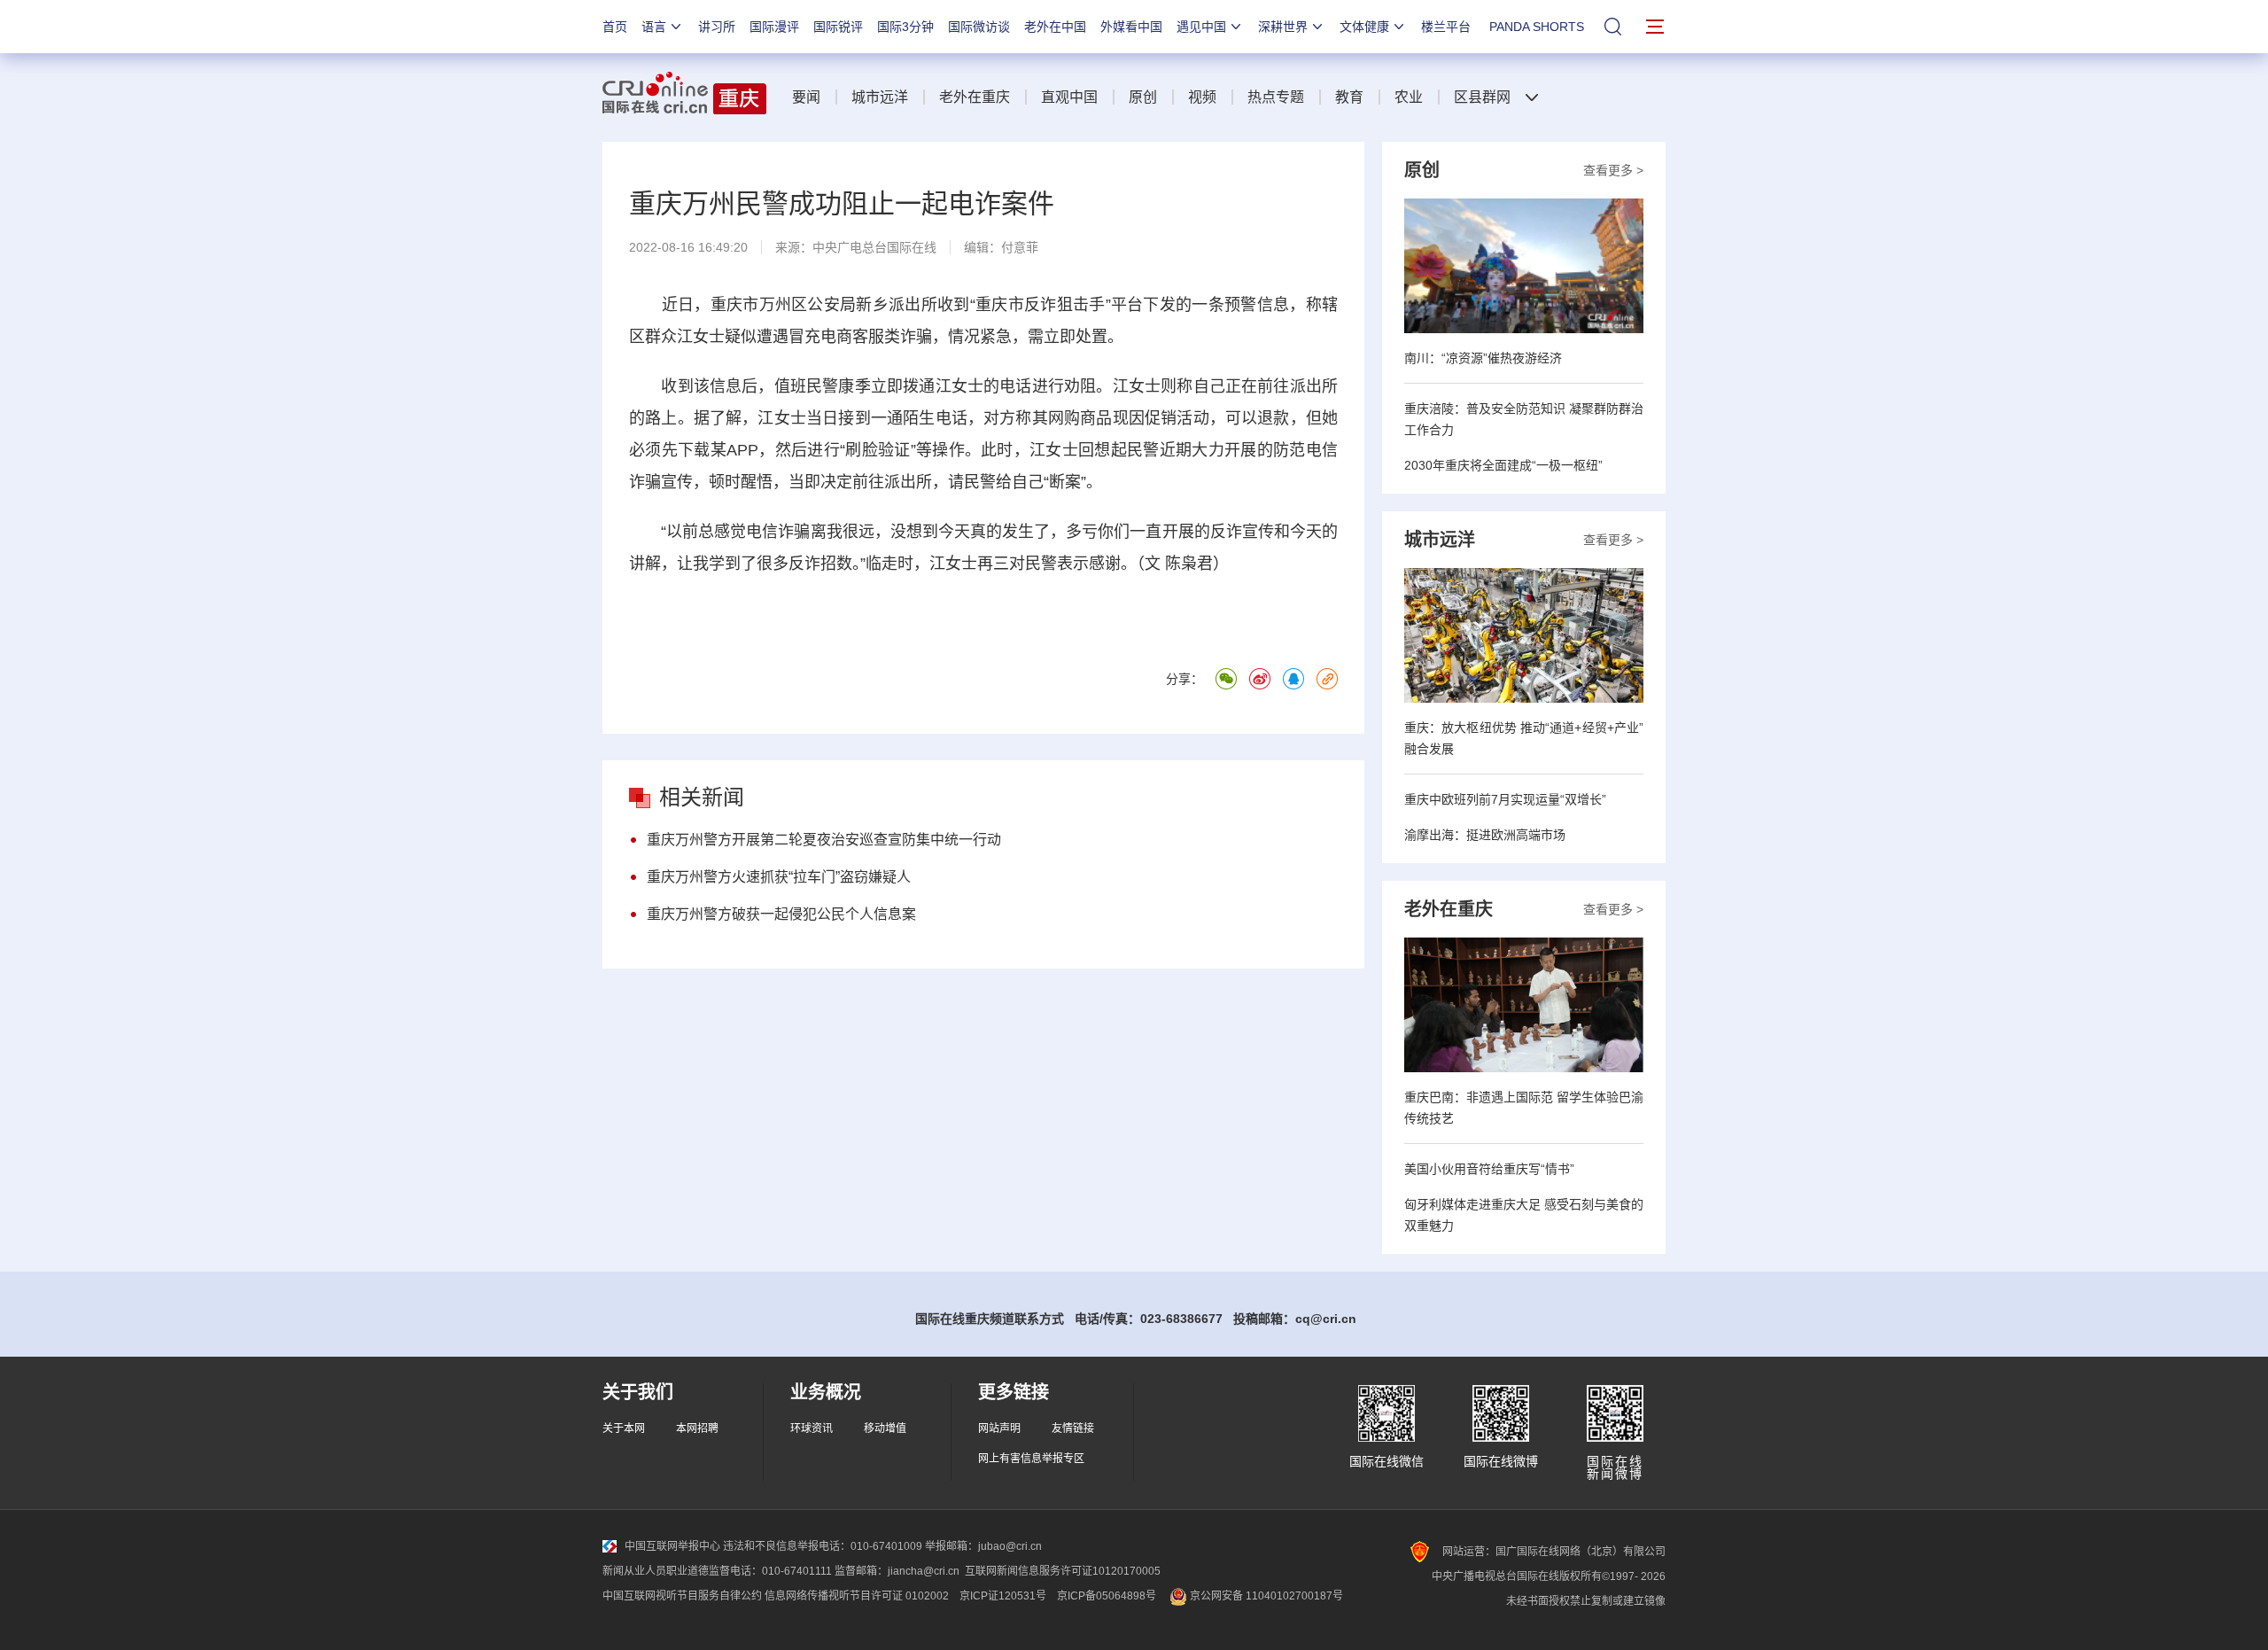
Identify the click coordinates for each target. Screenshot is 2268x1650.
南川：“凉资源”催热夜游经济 (1483, 358)
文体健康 (1364, 27)
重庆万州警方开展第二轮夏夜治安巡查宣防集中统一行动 (824, 840)
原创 (1143, 97)
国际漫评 (774, 27)
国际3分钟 (905, 27)
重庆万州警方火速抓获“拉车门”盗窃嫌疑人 (779, 877)
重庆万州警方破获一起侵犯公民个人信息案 (781, 914)
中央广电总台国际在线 (874, 247)
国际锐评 (838, 27)
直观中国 (1069, 97)
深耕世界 (1283, 27)
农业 (1409, 97)
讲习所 (717, 27)
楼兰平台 (1446, 27)
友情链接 (1073, 1428)
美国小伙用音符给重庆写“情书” (1489, 1169)
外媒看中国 (1131, 27)
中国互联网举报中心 (672, 1546)
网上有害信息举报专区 (1031, 1459)
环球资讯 (812, 1428)
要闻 (806, 97)
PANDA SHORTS (1537, 27)
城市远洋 (880, 97)
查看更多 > (1613, 170)
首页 (615, 27)
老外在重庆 (975, 97)
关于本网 (624, 1428)
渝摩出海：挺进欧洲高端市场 (1485, 835)
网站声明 (999, 1428)
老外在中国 (1055, 27)
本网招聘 (697, 1428)
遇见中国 (1201, 27)
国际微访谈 (979, 27)
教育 (1349, 97)
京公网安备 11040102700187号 (1265, 1596)
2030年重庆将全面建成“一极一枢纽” (1503, 465)
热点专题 (1276, 97)
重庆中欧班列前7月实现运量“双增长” (1505, 799)
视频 (1202, 97)
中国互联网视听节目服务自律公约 (682, 1596)
